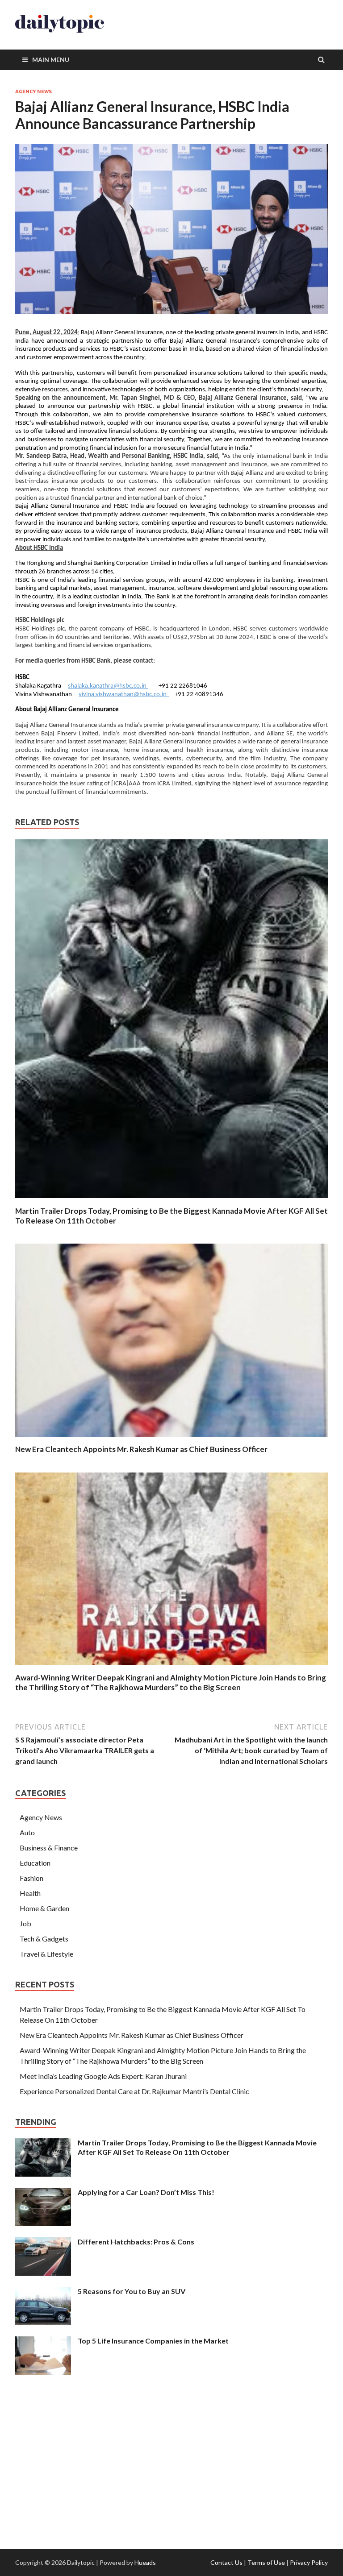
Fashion (31, 1878)
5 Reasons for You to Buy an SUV (132, 2291)
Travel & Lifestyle (46, 1954)
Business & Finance (49, 1848)
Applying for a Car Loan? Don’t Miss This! (146, 2192)
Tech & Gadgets (44, 1939)
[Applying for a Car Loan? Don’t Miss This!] (43, 2193)
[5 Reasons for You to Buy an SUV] (43, 2292)
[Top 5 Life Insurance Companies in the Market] (43, 2342)
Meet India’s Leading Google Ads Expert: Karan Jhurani (103, 2076)
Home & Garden (44, 1908)
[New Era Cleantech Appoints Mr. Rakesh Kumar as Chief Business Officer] (171, 1439)
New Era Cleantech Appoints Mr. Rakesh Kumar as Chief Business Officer (141, 1449)
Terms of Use (266, 2562)
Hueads (145, 2562)
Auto (27, 1832)
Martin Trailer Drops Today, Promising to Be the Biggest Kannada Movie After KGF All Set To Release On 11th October (197, 2147)
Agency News (33, 91)
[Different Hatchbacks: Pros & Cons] (43, 2242)
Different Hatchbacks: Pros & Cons (136, 2242)
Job (25, 1923)
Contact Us (226, 2562)
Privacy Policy (309, 2562)
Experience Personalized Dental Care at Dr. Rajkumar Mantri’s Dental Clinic (134, 2091)
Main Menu (51, 60)
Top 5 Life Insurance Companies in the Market (153, 2341)
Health (30, 1893)
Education (35, 1863)
